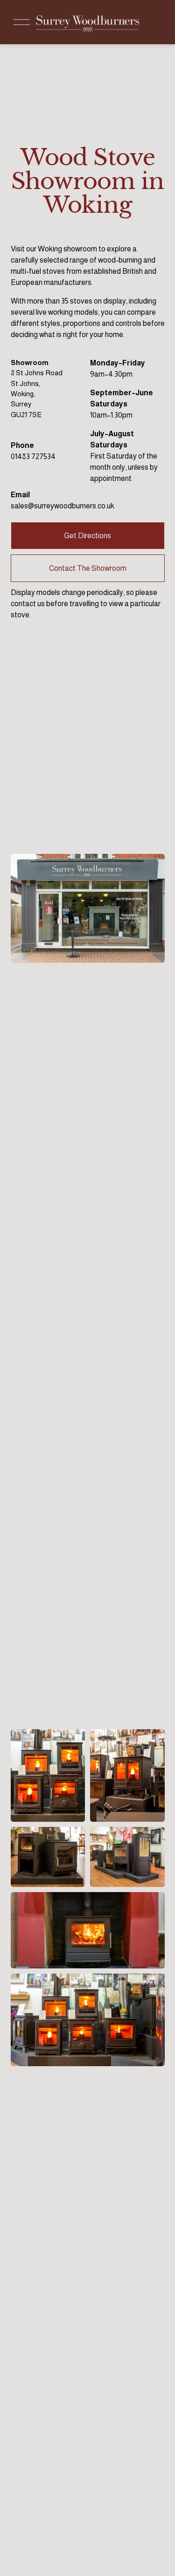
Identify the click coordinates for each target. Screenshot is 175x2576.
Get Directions (87, 536)
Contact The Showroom (88, 568)
